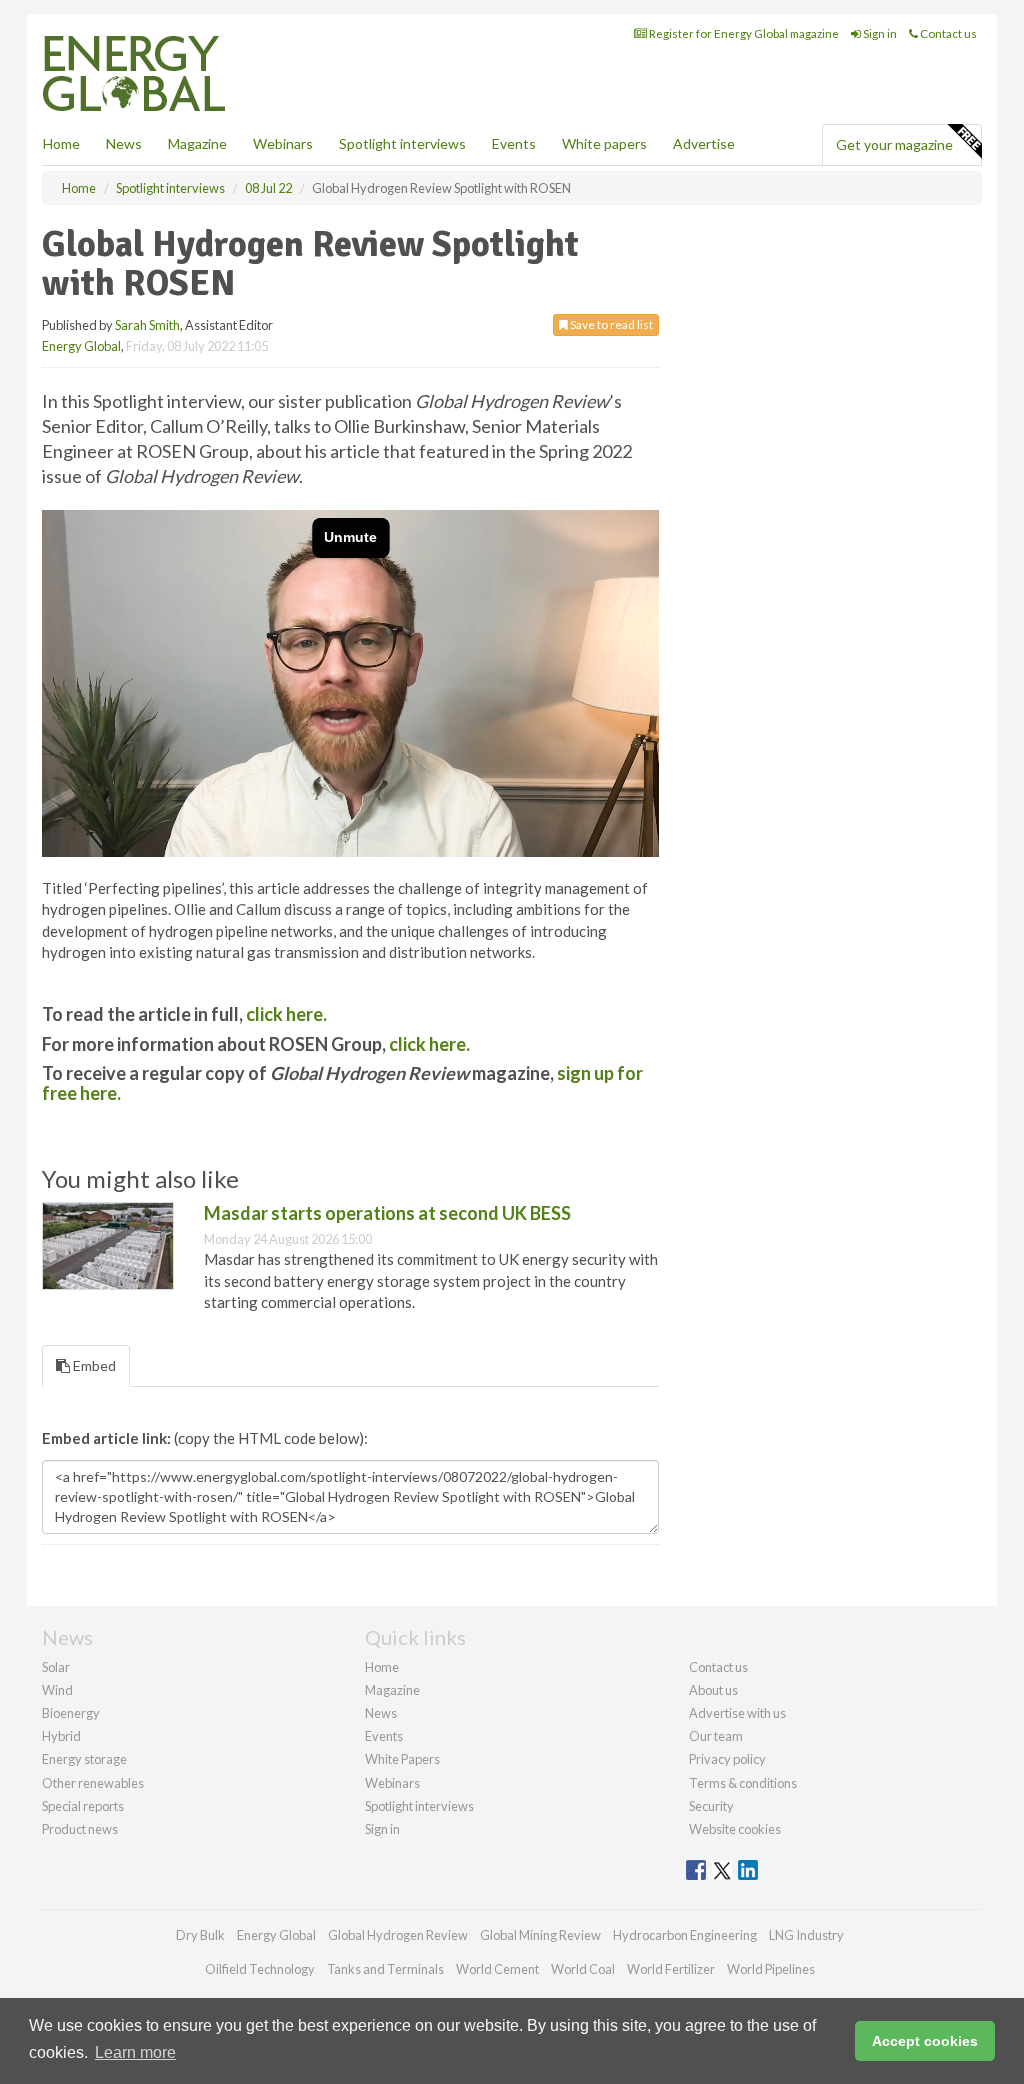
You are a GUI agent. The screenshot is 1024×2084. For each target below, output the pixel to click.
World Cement (497, 1969)
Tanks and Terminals (385, 1969)
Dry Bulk (200, 1935)
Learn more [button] (135, 2052)
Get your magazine (894, 144)
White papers (604, 143)
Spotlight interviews (402, 143)
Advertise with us (737, 1713)
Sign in (879, 33)
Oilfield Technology (260, 1969)
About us (713, 1690)
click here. (286, 1014)
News (381, 1713)
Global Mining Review (540, 1935)
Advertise (704, 143)
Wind (57, 1690)
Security (711, 1806)
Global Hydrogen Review (398, 1935)
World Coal (583, 1969)
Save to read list (610, 324)
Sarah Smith (147, 325)
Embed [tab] (93, 1365)
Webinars (283, 143)
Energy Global (81, 346)
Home (61, 143)
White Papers (402, 1759)
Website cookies (735, 1829)
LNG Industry (806, 1935)
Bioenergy (71, 1713)
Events (514, 143)
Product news (80, 1829)
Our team (716, 1736)
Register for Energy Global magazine (743, 33)
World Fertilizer (671, 1969)
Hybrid (61, 1736)
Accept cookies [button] (925, 2041)
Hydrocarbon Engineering (685, 1935)
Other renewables (93, 1783)
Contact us (947, 33)
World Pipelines (771, 1969)
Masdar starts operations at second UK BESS (387, 1213)
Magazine (197, 143)
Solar (56, 1667)
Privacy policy (727, 1759)
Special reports (83, 1806)
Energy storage (84, 1759)
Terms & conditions (743, 1783)
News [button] (124, 143)
